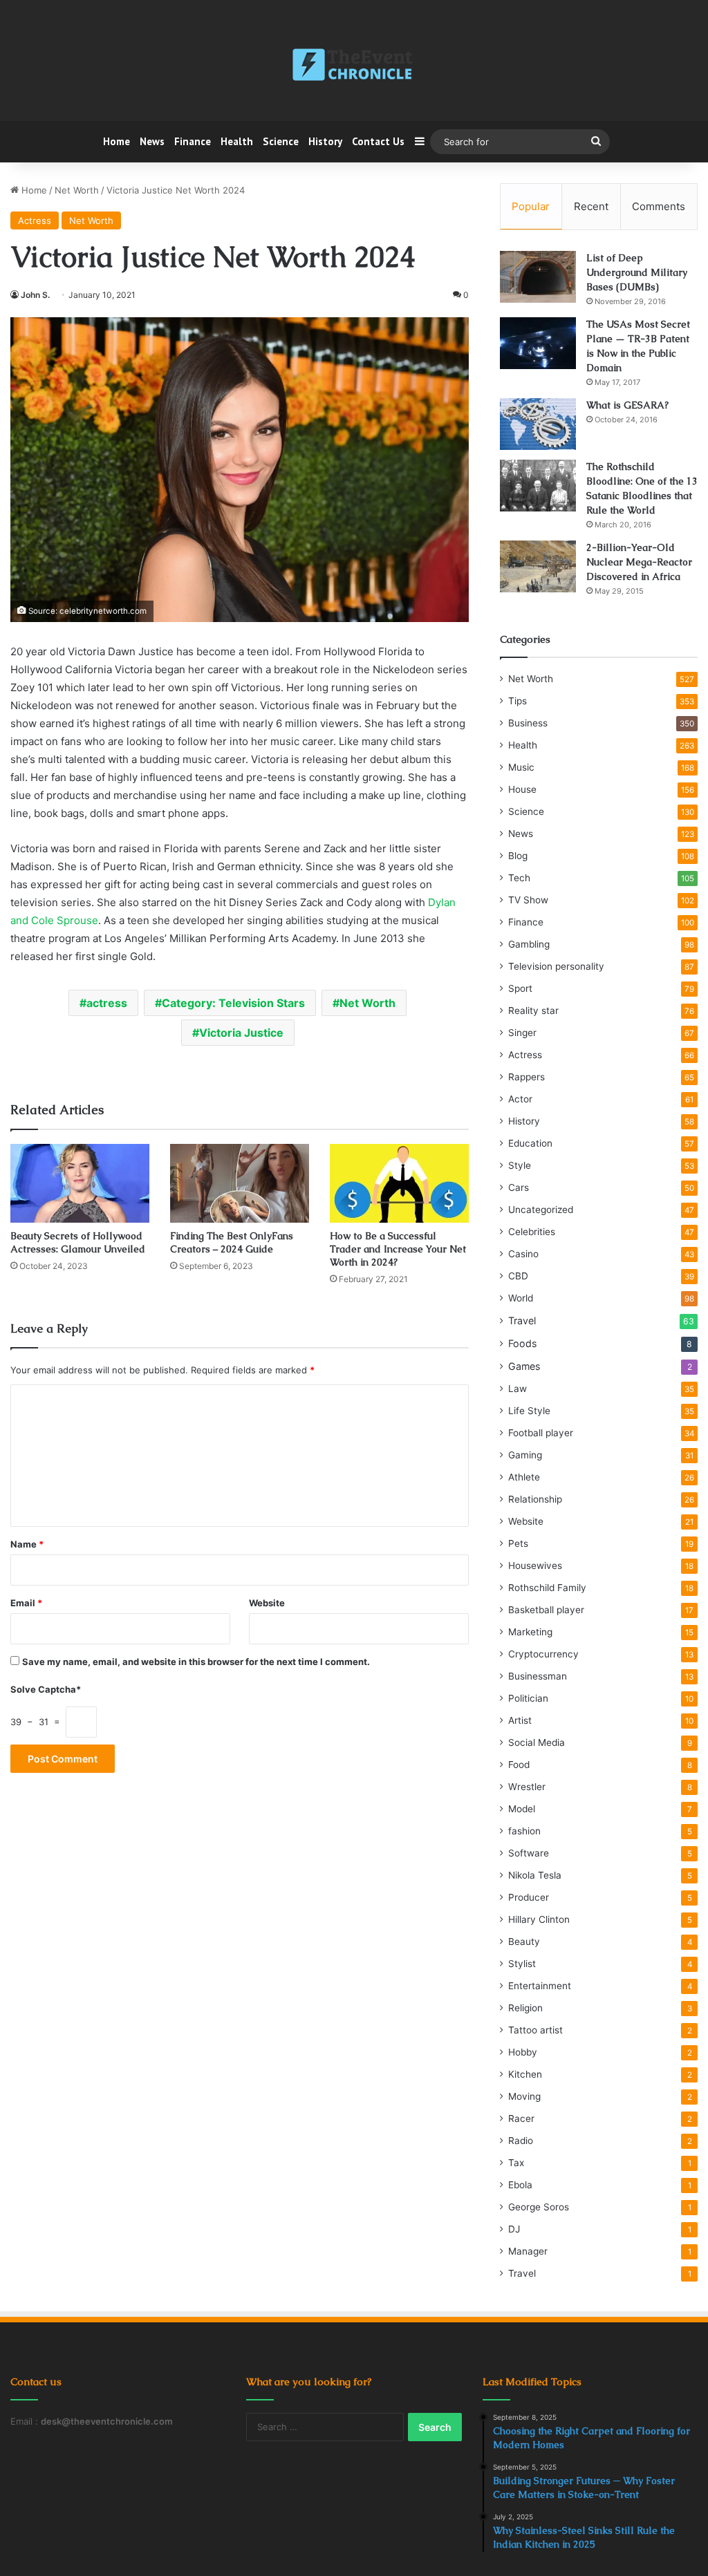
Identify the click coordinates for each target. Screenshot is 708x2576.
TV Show (528, 900)
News (152, 141)
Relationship (535, 1499)
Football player (541, 1433)
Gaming (525, 1455)
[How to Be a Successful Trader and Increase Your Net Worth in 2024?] (399, 1183)
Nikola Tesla (535, 1875)
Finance (193, 141)
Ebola (520, 2185)
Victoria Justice (241, 1033)
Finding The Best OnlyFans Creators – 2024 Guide (232, 1242)
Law (518, 1389)
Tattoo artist (535, 2030)
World (521, 1298)
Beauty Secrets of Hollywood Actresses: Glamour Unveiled (78, 1242)
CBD (518, 1276)
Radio (521, 2141)
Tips (518, 701)
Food (519, 1765)
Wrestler (527, 1787)
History (325, 141)
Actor (520, 1099)
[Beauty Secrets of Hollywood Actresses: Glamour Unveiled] (80, 1183)
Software (529, 1853)
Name (27, 1544)
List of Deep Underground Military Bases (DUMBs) (637, 272)
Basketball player (546, 1610)
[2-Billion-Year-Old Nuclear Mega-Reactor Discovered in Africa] (538, 566)
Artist (520, 1720)
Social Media (537, 1742)
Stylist (522, 1964)
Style (520, 1165)
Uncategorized (541, 1210)
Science (281, 141)
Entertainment (540, 1986)
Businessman (538, 1676)
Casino (523, 1254)
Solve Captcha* (46, 1689)
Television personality (556, 966)
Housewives (535, 1566)
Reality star (533, 1010)
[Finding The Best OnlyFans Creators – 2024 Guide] (240, 1183)
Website (267, 1603)
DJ (514, 2229)
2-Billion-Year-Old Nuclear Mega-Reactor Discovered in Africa (639, 562)
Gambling (529, 944)
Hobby (523, 2052)
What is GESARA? (627, 405)
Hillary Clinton (539, 1919)
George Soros (539, 2207)
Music (521, 767)
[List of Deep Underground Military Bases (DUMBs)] (538, 277)
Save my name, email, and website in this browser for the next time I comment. (196, 1662)
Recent (591, 206)
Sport (520, 988)
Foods (522, 1343)
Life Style (529, 1411)
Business (528, 723)
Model (522, 1809)
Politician (528, 1698)
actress (107, 1003)
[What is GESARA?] (538, 424)
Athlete (524, 1477)
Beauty (524, 1942)
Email (26, 1603)
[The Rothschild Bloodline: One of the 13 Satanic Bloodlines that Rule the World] (538, 486)
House (522, 789)
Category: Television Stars (233, 1003)
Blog (518, 856)
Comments (659, 206)
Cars (519, 1187)
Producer (529, 1897)
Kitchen (525, 2074)
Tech (519, 878)
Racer (521, 2118)
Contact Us (378, 141)
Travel (522, 1320)
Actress (35, 220)
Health (237, 141)
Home (117, 141)
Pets (518, 1543)
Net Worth (77, 190)
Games (524, 1366)
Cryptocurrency (543, 1654)
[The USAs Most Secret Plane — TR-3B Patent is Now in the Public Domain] (538, 343)
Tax (516, 2163)
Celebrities (532, 1232)
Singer (522, 1033)
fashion (524, 1831)
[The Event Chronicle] (354, 66)
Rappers (527, 1077)
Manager (528, 2251)
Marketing (530, 1632)
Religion (525, 2008)
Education (530, 1143)
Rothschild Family (547, 1588)
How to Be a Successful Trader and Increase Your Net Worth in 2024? (398, 1249)
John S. (35, 295)
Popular (531, 206)
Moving (524, 2096)
